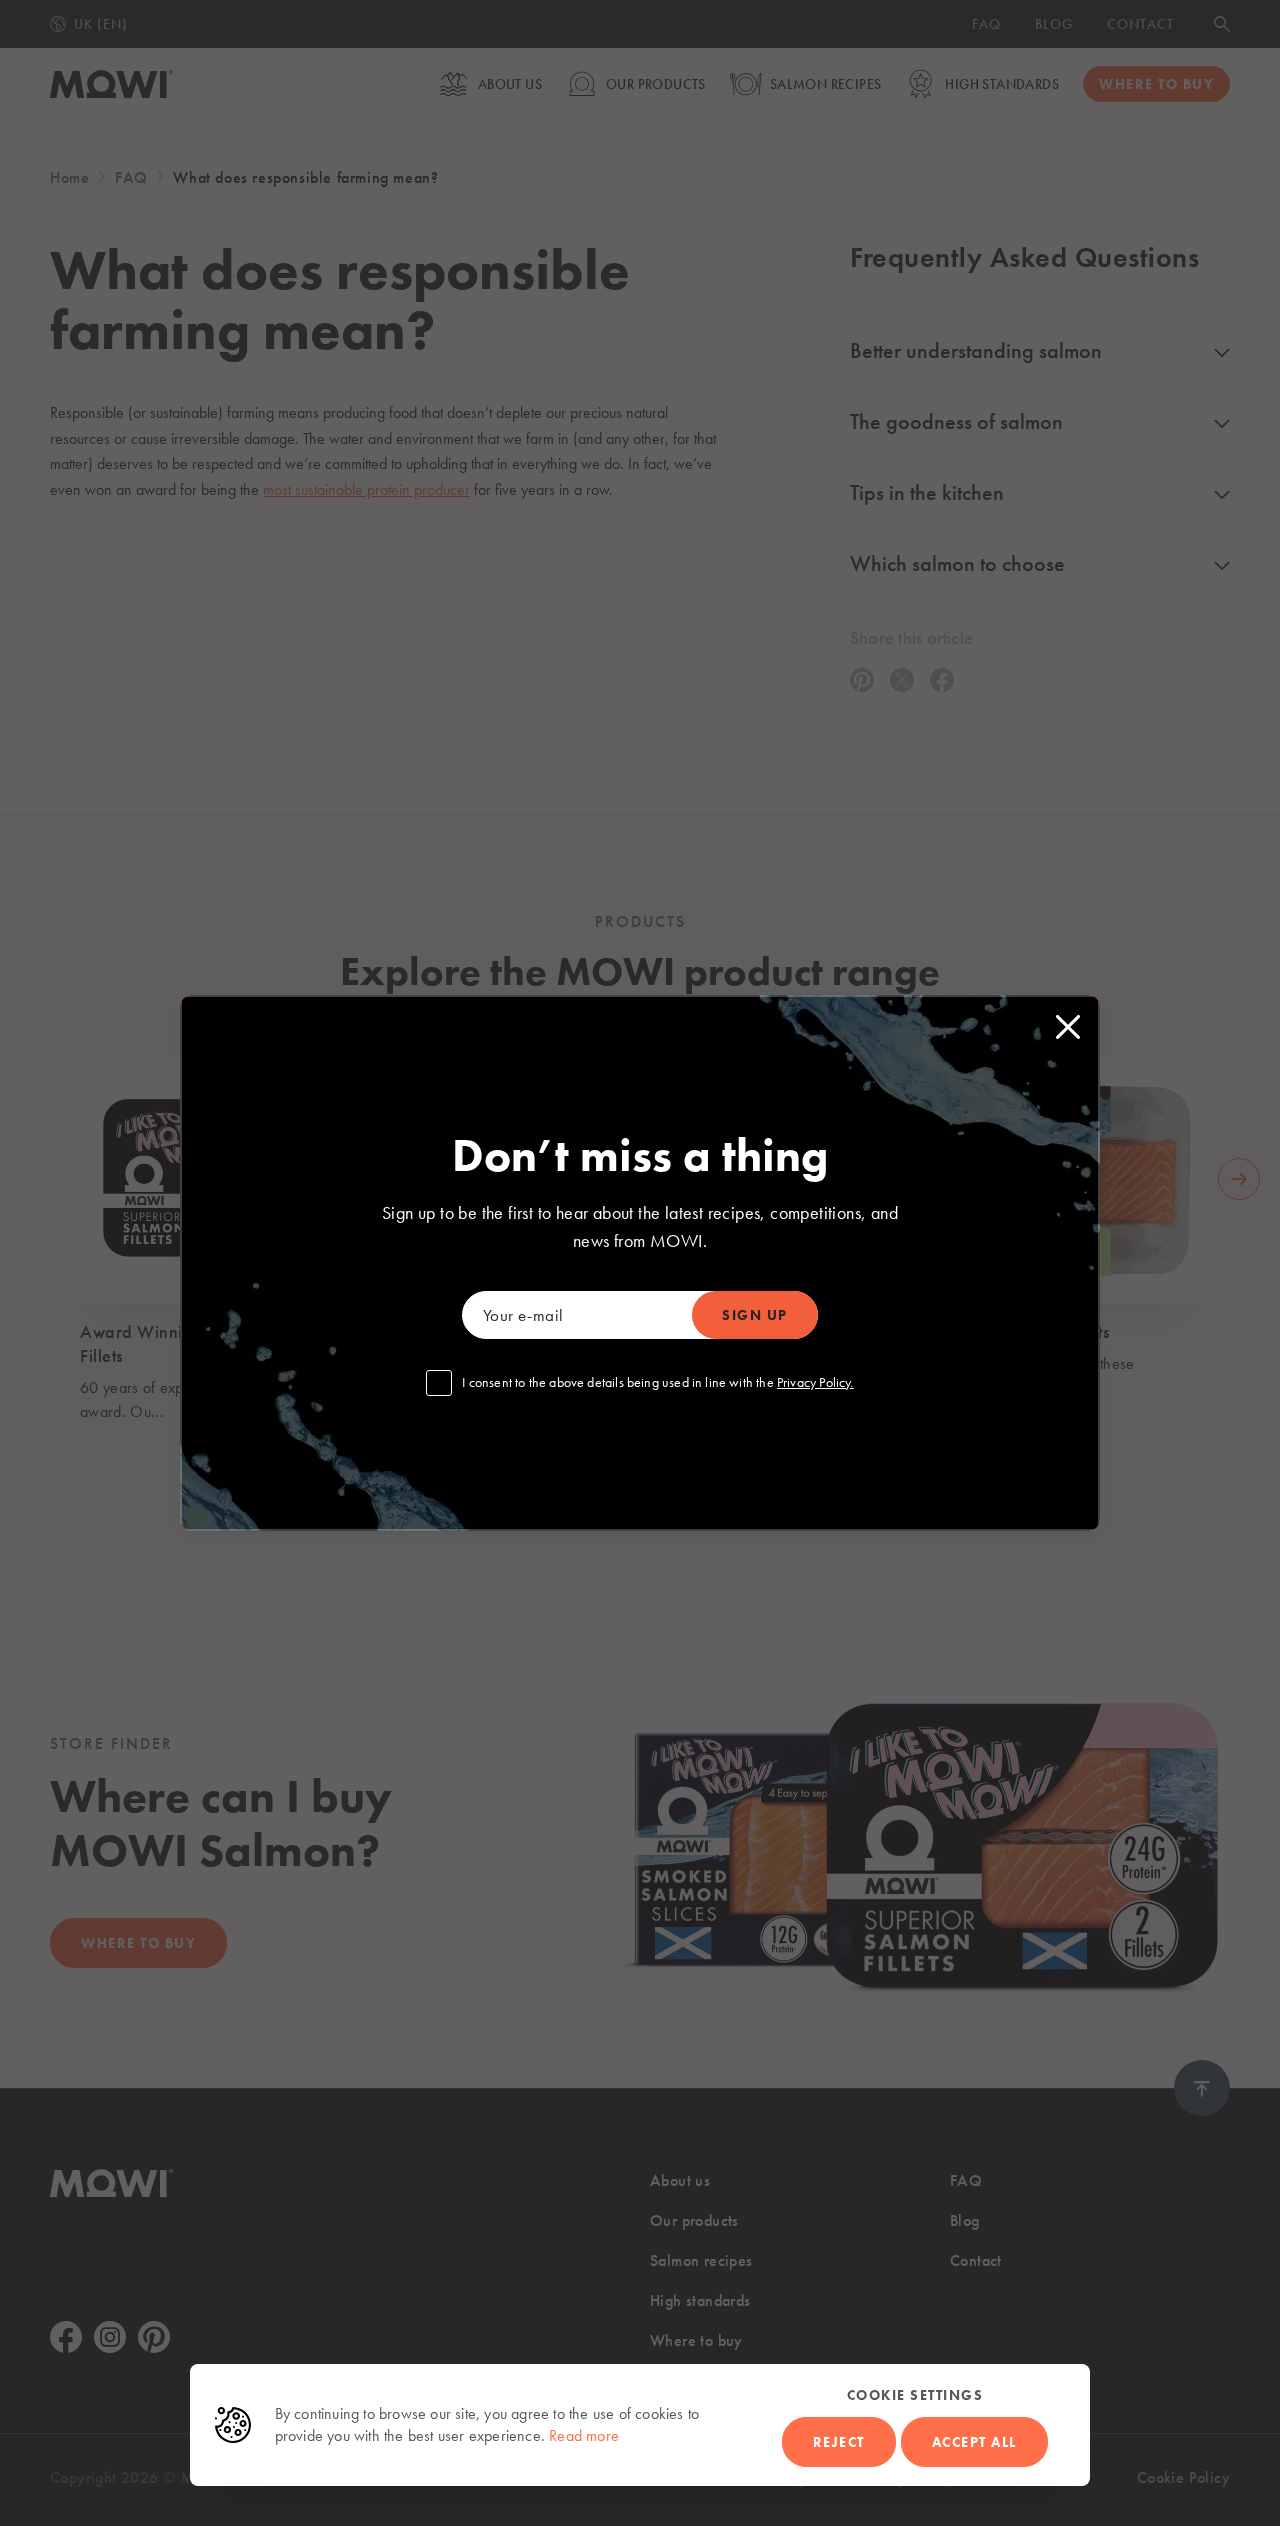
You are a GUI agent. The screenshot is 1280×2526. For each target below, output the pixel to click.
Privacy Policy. (815, 1382)
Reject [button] (839, 2442)
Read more (584, 2435)
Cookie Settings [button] (915, 2395)
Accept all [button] (974, 2442)
